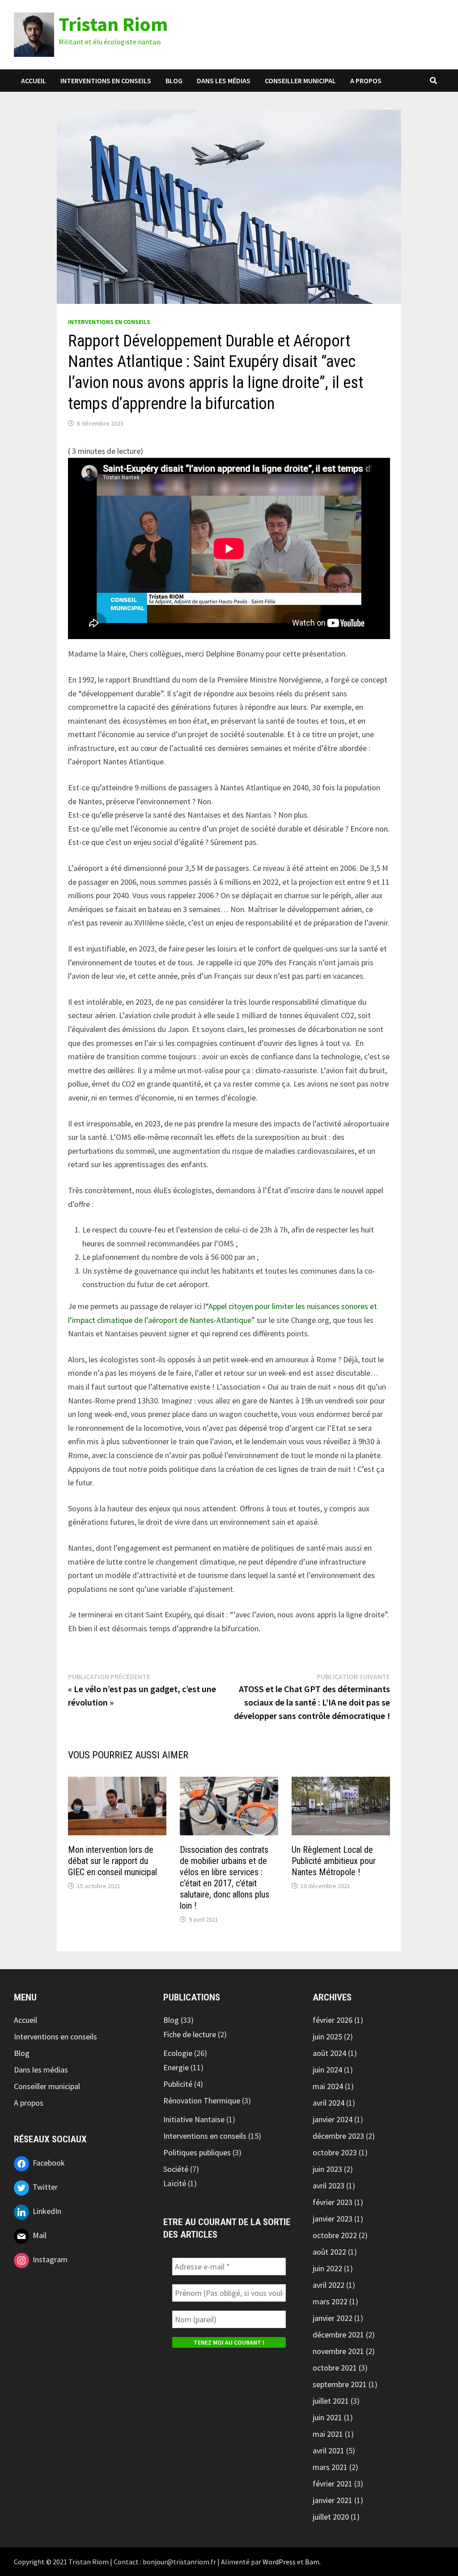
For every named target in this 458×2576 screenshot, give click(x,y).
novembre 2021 (338, 2351)
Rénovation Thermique (202, 2100)
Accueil (34, 81)
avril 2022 (329, 2285)
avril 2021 (329, 2450)
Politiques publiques (197, 2152)
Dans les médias (224, 81)
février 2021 (333, 2484)
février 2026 (333, 2020)
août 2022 (329, 2252)
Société (176, 2169)
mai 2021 (328, 2434)
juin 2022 (327, 2268)
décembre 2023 (338, 2136)
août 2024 (329, 2053)
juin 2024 (327, 2070)
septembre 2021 (340, 2384)
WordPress (279, 2562)
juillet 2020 (331, 2517)
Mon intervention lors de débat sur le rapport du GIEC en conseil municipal (112, 1861)
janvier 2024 (333, 2119)
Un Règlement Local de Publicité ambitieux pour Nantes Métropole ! (334, 1861)
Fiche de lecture (190, 2034)
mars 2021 (330, 2467)
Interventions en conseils (106, 81)
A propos (366, 81)
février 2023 (333, 2202)
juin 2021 (327, 2417)
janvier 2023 (333, 2219)
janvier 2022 (333, 2318)
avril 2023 (329, 2186)
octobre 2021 (335, 2368)
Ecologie (178, 2053)
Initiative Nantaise (194, 2119)
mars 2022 (330, 2301)
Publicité (178, 2084)
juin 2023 (327, 2169)
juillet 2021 (331, 2401)
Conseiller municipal (300, 81)
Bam (312, 2562)
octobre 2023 (335, 2152)
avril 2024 (329, 2103)
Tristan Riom (113, 24)
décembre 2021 (338, 2335)
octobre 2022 (335, 2235)
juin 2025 (327, 2036)
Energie (176, 2067)
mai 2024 (328, 2086)
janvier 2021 (333, 2500)
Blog (174, 81)
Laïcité (175, 2183)
